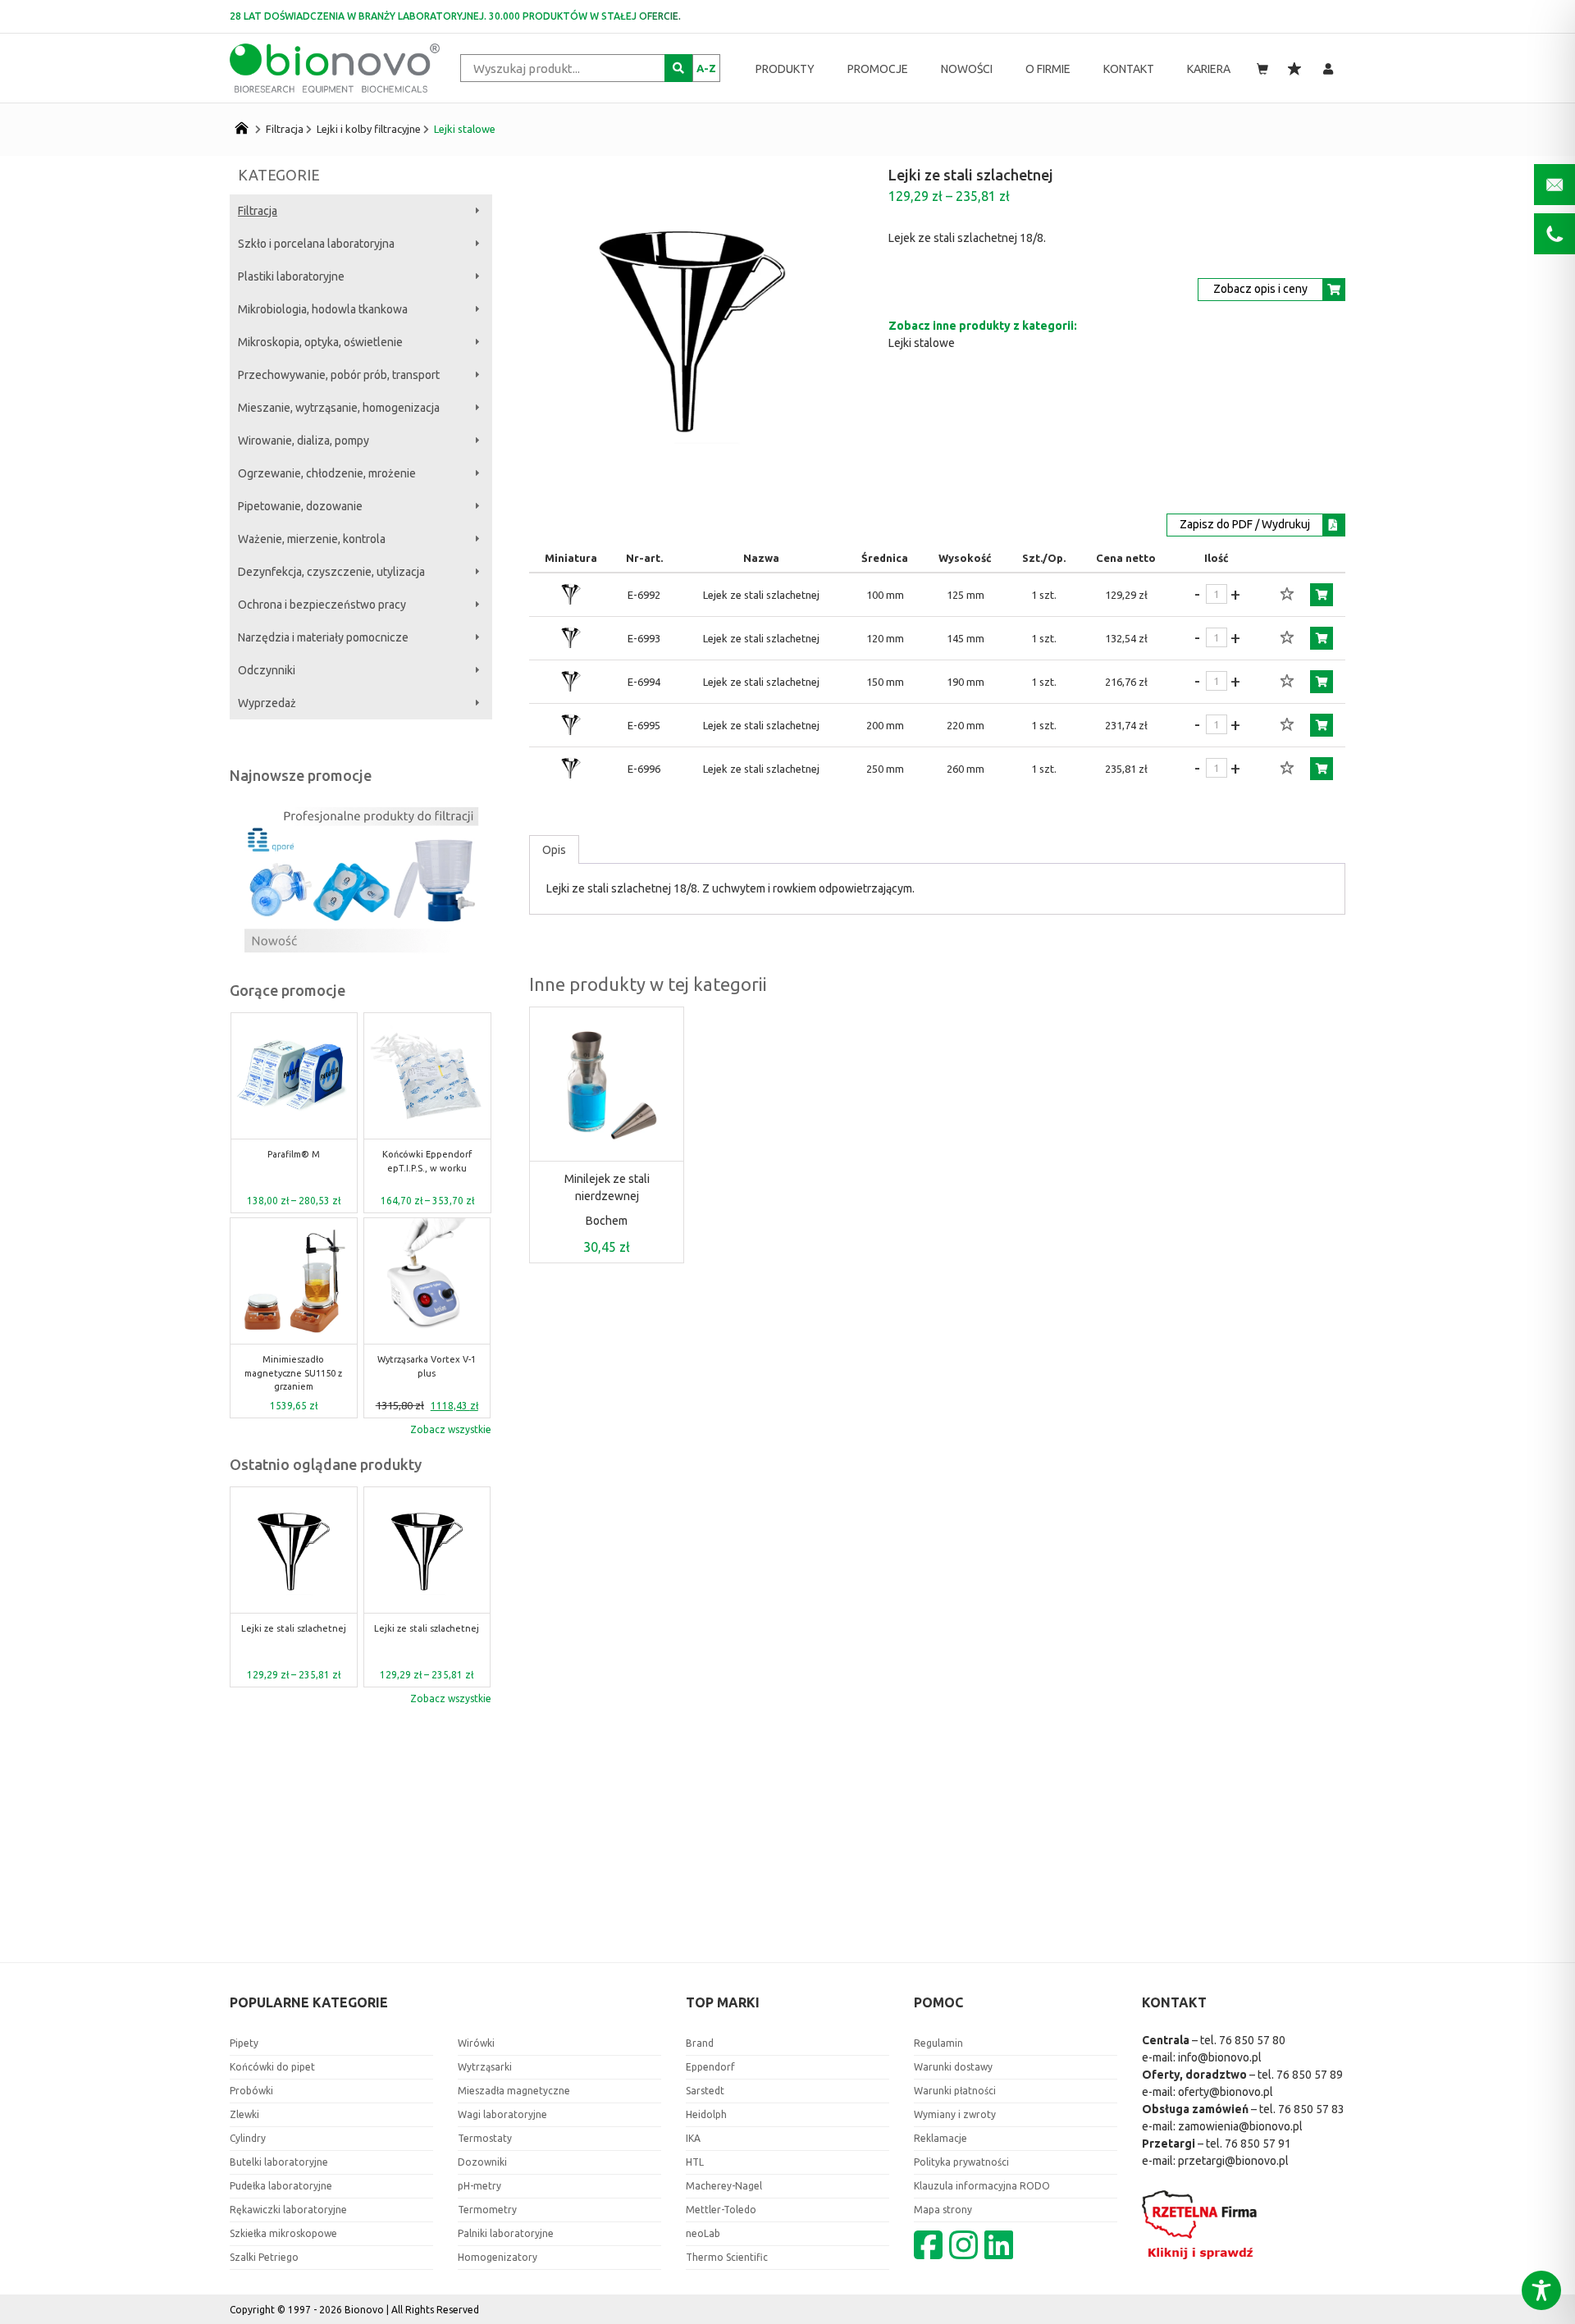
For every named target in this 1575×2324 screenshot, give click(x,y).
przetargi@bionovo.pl (1233, 2161)
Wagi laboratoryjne (502, 2114)
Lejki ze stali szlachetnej (294, 1628)
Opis (554, 850)
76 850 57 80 (1252, 2040)
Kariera (1209, 69)
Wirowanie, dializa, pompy (304, 441)
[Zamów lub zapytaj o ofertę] (1322, 595)
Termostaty (485, 2138)
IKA (693, 2138)
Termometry (487, 2210)
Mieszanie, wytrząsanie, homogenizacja (339, 408)
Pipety (244, 2043)
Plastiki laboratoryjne (291, 276)
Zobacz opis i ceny (1260, 289)
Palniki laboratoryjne (506, 2233)
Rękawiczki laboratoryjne (288, 2210)
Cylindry (248, 2138)
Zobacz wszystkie (451, 1429)
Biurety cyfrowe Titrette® (427, 1366)
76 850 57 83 (1311, 2109)
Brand (700, 2043)
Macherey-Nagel (724, 2186)
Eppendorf (710, 2067)
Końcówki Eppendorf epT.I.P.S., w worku (293, 1161)
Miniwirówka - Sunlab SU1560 (427, 1161)
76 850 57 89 (1310, 2075)
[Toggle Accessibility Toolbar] (1541, 2290)
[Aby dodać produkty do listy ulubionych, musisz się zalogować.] (1287, 595)
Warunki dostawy (953, 2067)
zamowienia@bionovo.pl (1240, 2126)
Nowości (967, 69)
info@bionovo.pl (1220, 2057)
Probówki (251, 2091)
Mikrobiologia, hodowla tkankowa (323, 309)
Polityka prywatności (961, 2162)
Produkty (785, 69)
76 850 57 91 (1258, 2144)
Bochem (607, 1221)
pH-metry (479, 2186)
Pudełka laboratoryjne (281, 2186)
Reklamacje (940, 2138)
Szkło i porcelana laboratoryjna (316, 244)
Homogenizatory (498, 2257)
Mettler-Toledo (721, 2210)
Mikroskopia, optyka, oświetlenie (320, 342)
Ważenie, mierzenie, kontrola (312, 539)
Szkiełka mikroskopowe (283, 2233)
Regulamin (938, 2043)
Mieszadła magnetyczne (514, 2091)
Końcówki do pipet (272, 2067)
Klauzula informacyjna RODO (982, 2186)
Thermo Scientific (727, 2257)
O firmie (1048, 69)
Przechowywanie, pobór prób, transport (339, 375)
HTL (695, 2162)
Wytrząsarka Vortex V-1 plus (294, 1366)
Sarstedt (705, 2091)
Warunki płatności (955, 2091)
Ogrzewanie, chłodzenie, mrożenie (327, 473)
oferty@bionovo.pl (1226, 2092)
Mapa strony (943, 2210)
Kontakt (1129, 69)
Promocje (878, 69)
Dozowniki (482, 2162)
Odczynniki (267, 670)
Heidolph (706, 2114)
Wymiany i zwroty (955, 2114)
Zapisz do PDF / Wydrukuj (1245, 524)
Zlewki (244, 2114)
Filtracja (285, 129)
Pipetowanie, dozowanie (300, 506)
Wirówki (476, 2043)
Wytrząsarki (485, 2067)
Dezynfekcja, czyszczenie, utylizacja (331, 572)
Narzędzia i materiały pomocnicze (323, 637)
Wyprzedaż (267, 703)
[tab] (554, 850)
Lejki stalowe (465, 129)
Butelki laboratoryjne (279, 2162)
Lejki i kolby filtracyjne (369, 129)
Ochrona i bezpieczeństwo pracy (322, 605)
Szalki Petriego (264, 2257)
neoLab (703, 2233)
